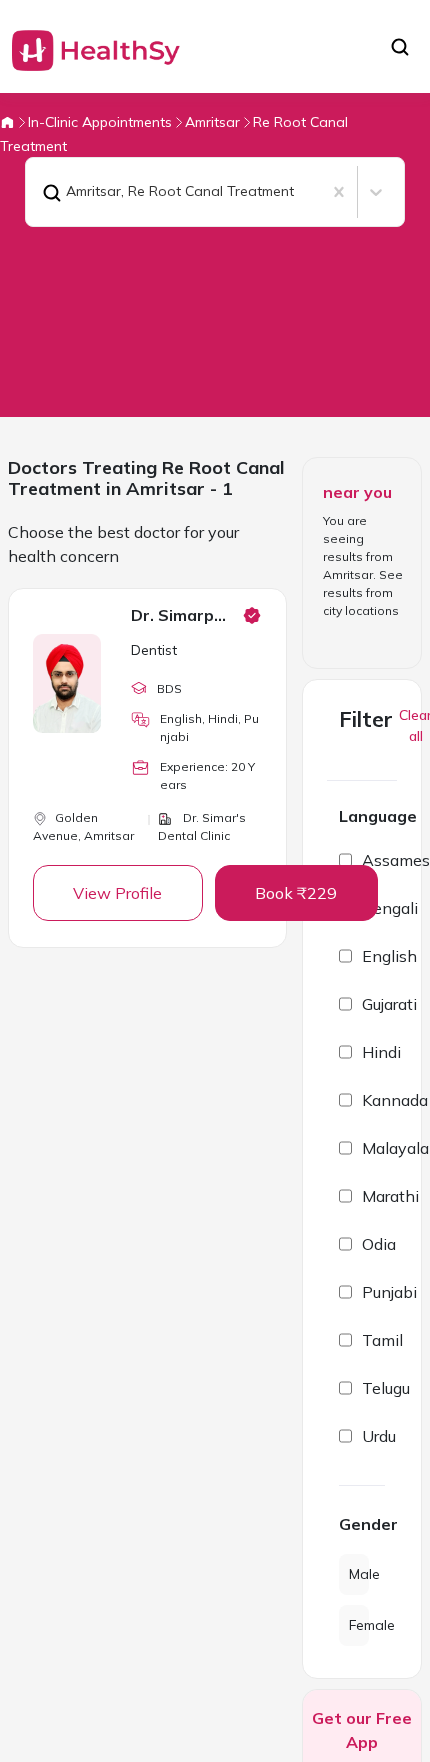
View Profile (117, 893)
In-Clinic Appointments (100, 122)
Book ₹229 (296, 893)
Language (378, 816)
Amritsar (212, 122)
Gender (362, 1524)
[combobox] (38, 192)
